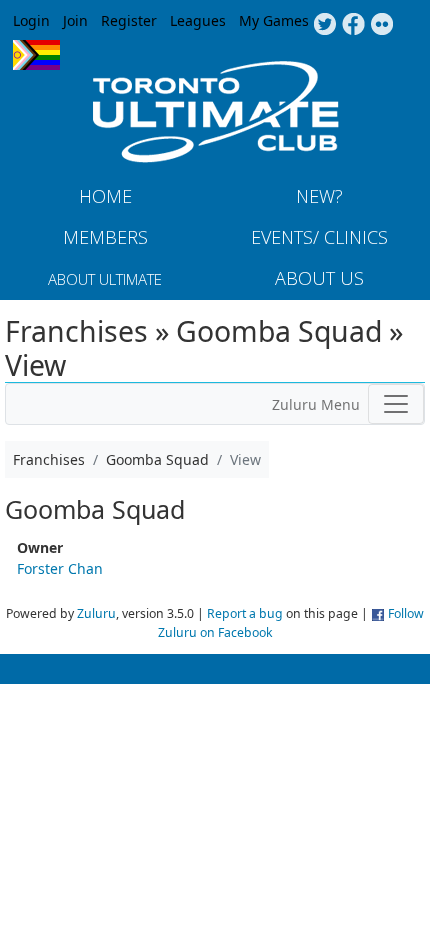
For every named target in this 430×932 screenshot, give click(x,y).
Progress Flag (36, 55)
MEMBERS (105, 237)
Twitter (324, 25)
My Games (274, 20)
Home (105, 196)
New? (319, 196)
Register (129, 20)
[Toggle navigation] (396, 404)
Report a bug (245, 613)
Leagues (198, 20)
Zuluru (96, 613)
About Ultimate (105, 279)
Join (75, 20)
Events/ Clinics (319, 237)
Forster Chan (60, 568)
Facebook (353, 25)
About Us (319, 278)
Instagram (382, 25)
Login (31, 20)
